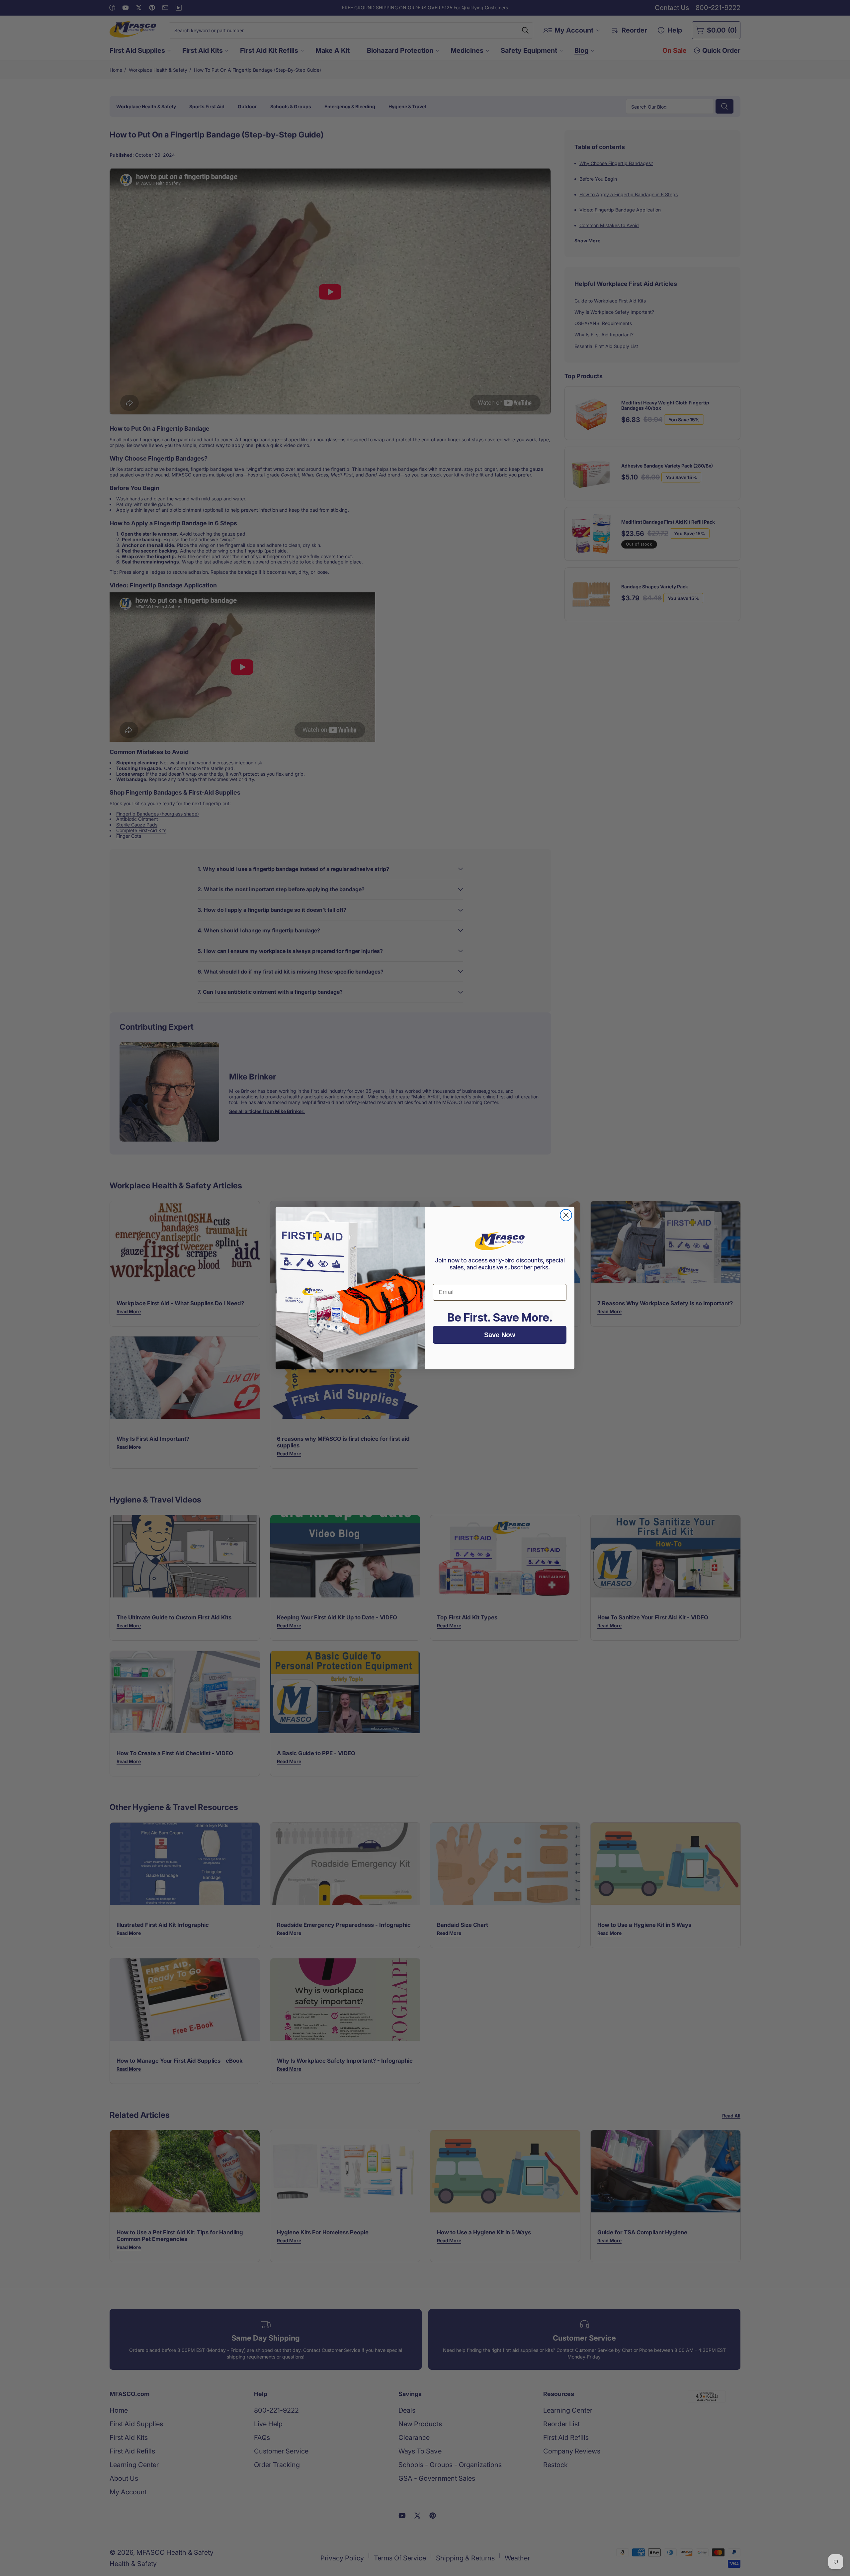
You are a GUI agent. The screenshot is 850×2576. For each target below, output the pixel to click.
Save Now (500, 1335)
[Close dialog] (566, 1215)
